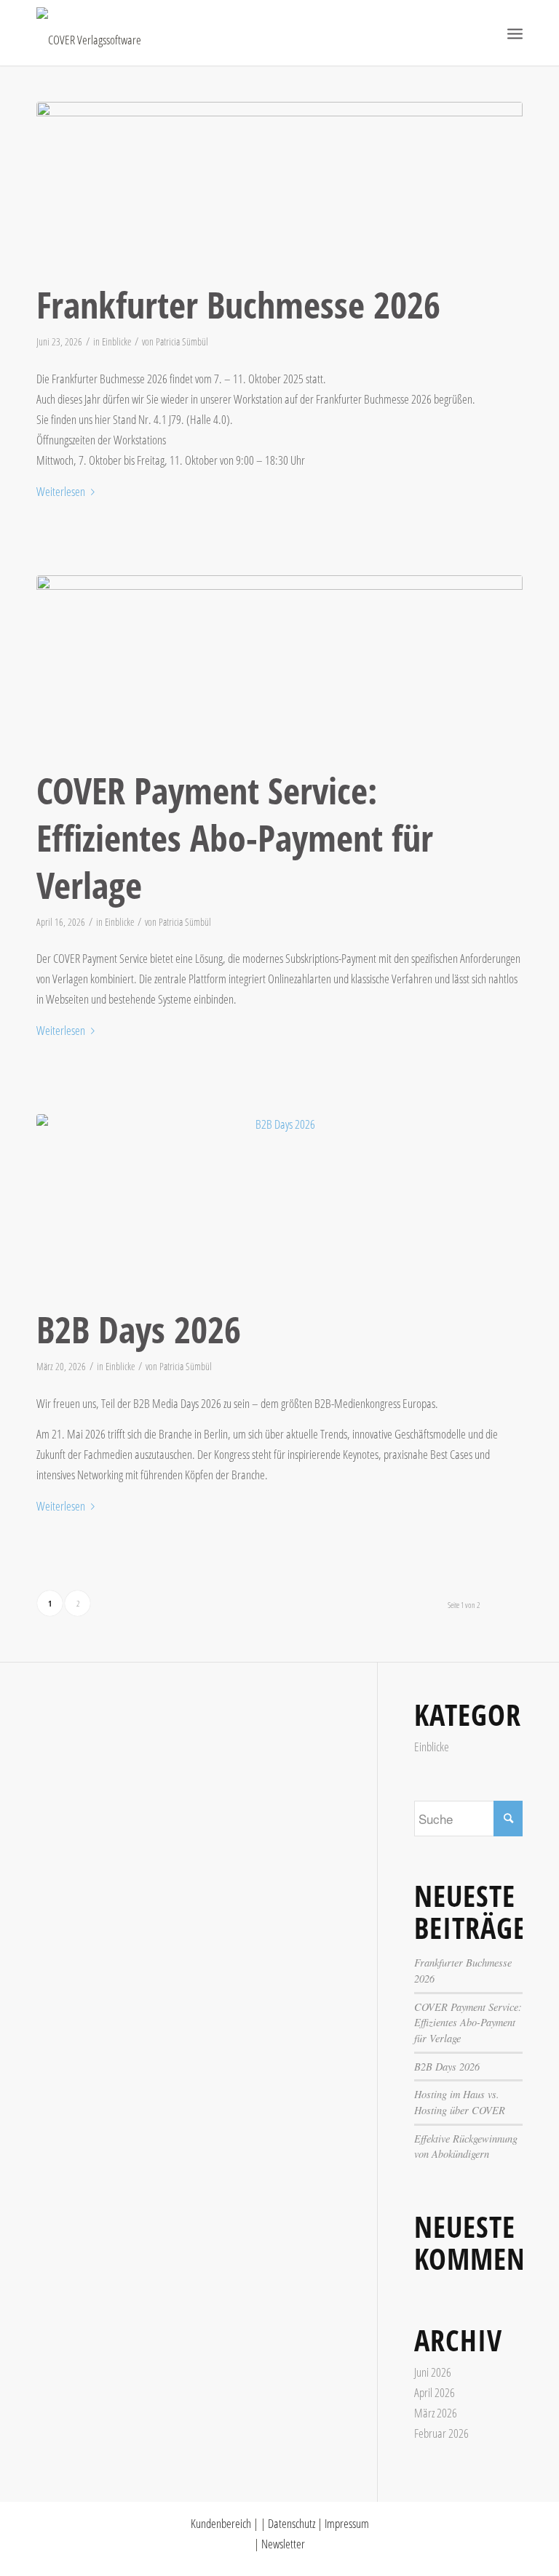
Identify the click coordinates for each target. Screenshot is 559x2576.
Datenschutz (292, 2523)
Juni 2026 (433, 2372)
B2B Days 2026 (139, 1329)
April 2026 (435, 2392)
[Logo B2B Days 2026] (279, 1207)
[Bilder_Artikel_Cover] (279, 668)
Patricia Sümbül (182, 341)
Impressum (347, 2523)
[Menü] (515, 33)
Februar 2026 (441, 2433)
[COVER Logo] (89, 33)
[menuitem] (515, 33)
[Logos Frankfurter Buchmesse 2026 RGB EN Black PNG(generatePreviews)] (279, 188)
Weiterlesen (61, 491)
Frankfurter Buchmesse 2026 (238, 305)
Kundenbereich (221, 2523)
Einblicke (116, 341)
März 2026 (436, 2413)
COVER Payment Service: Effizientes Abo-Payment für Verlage (235, 838)
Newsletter (283, 2544)
